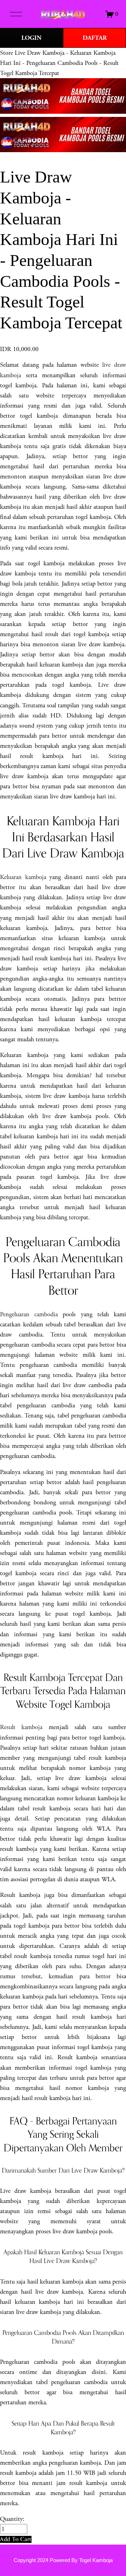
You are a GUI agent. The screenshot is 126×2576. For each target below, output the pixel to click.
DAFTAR (95, 38)
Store (6, 53)
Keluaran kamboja (23, 877)
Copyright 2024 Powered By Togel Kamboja (63, 2560)
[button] (16, 2539)
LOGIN (31, 38)
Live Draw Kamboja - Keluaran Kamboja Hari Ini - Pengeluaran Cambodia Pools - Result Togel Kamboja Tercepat (59, 63)
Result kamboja (21, 1727)
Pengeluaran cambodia (29, 1314)
